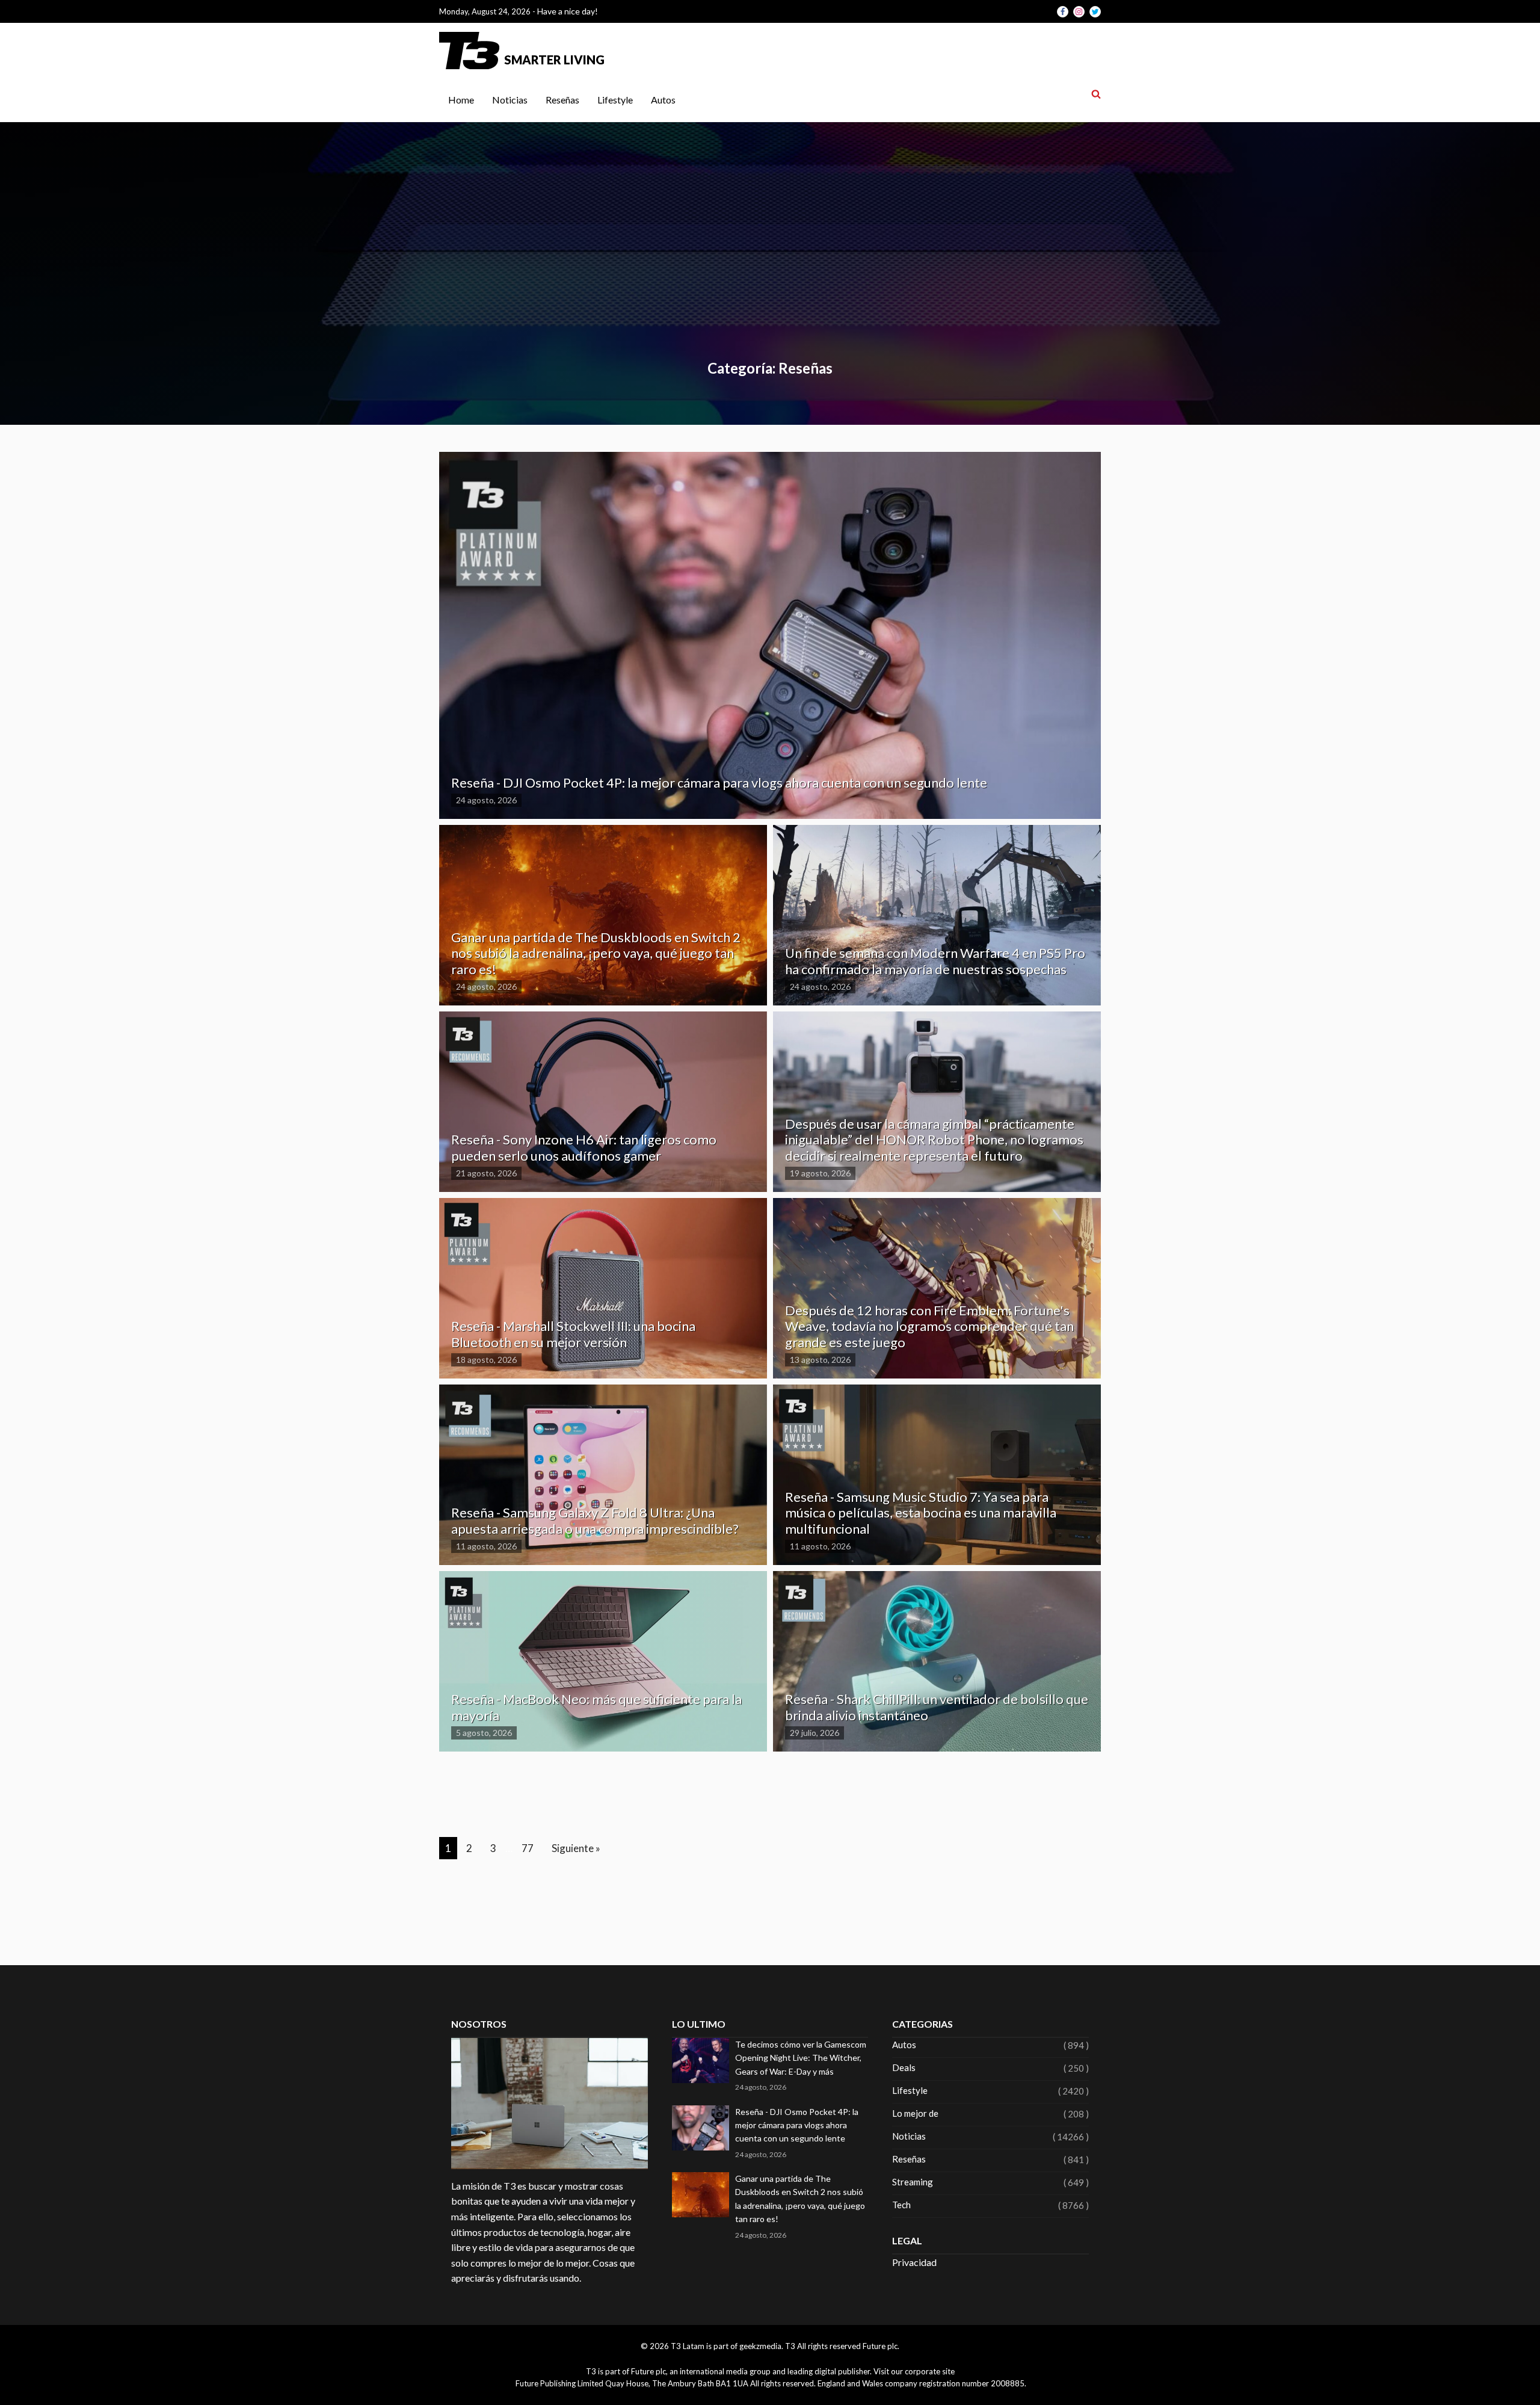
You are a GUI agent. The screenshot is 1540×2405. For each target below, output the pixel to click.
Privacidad (914, 2262)
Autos (663, 100)
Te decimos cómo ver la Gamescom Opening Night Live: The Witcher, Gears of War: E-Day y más (801, 2058)
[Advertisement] (770, 267)
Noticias (510, 100)
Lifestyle (615, 100)
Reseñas (562, 100)
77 (528, 1848)
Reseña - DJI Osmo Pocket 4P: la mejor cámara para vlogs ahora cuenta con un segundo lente (797, 2125)
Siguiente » (576, 1848)
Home (461, 100)
